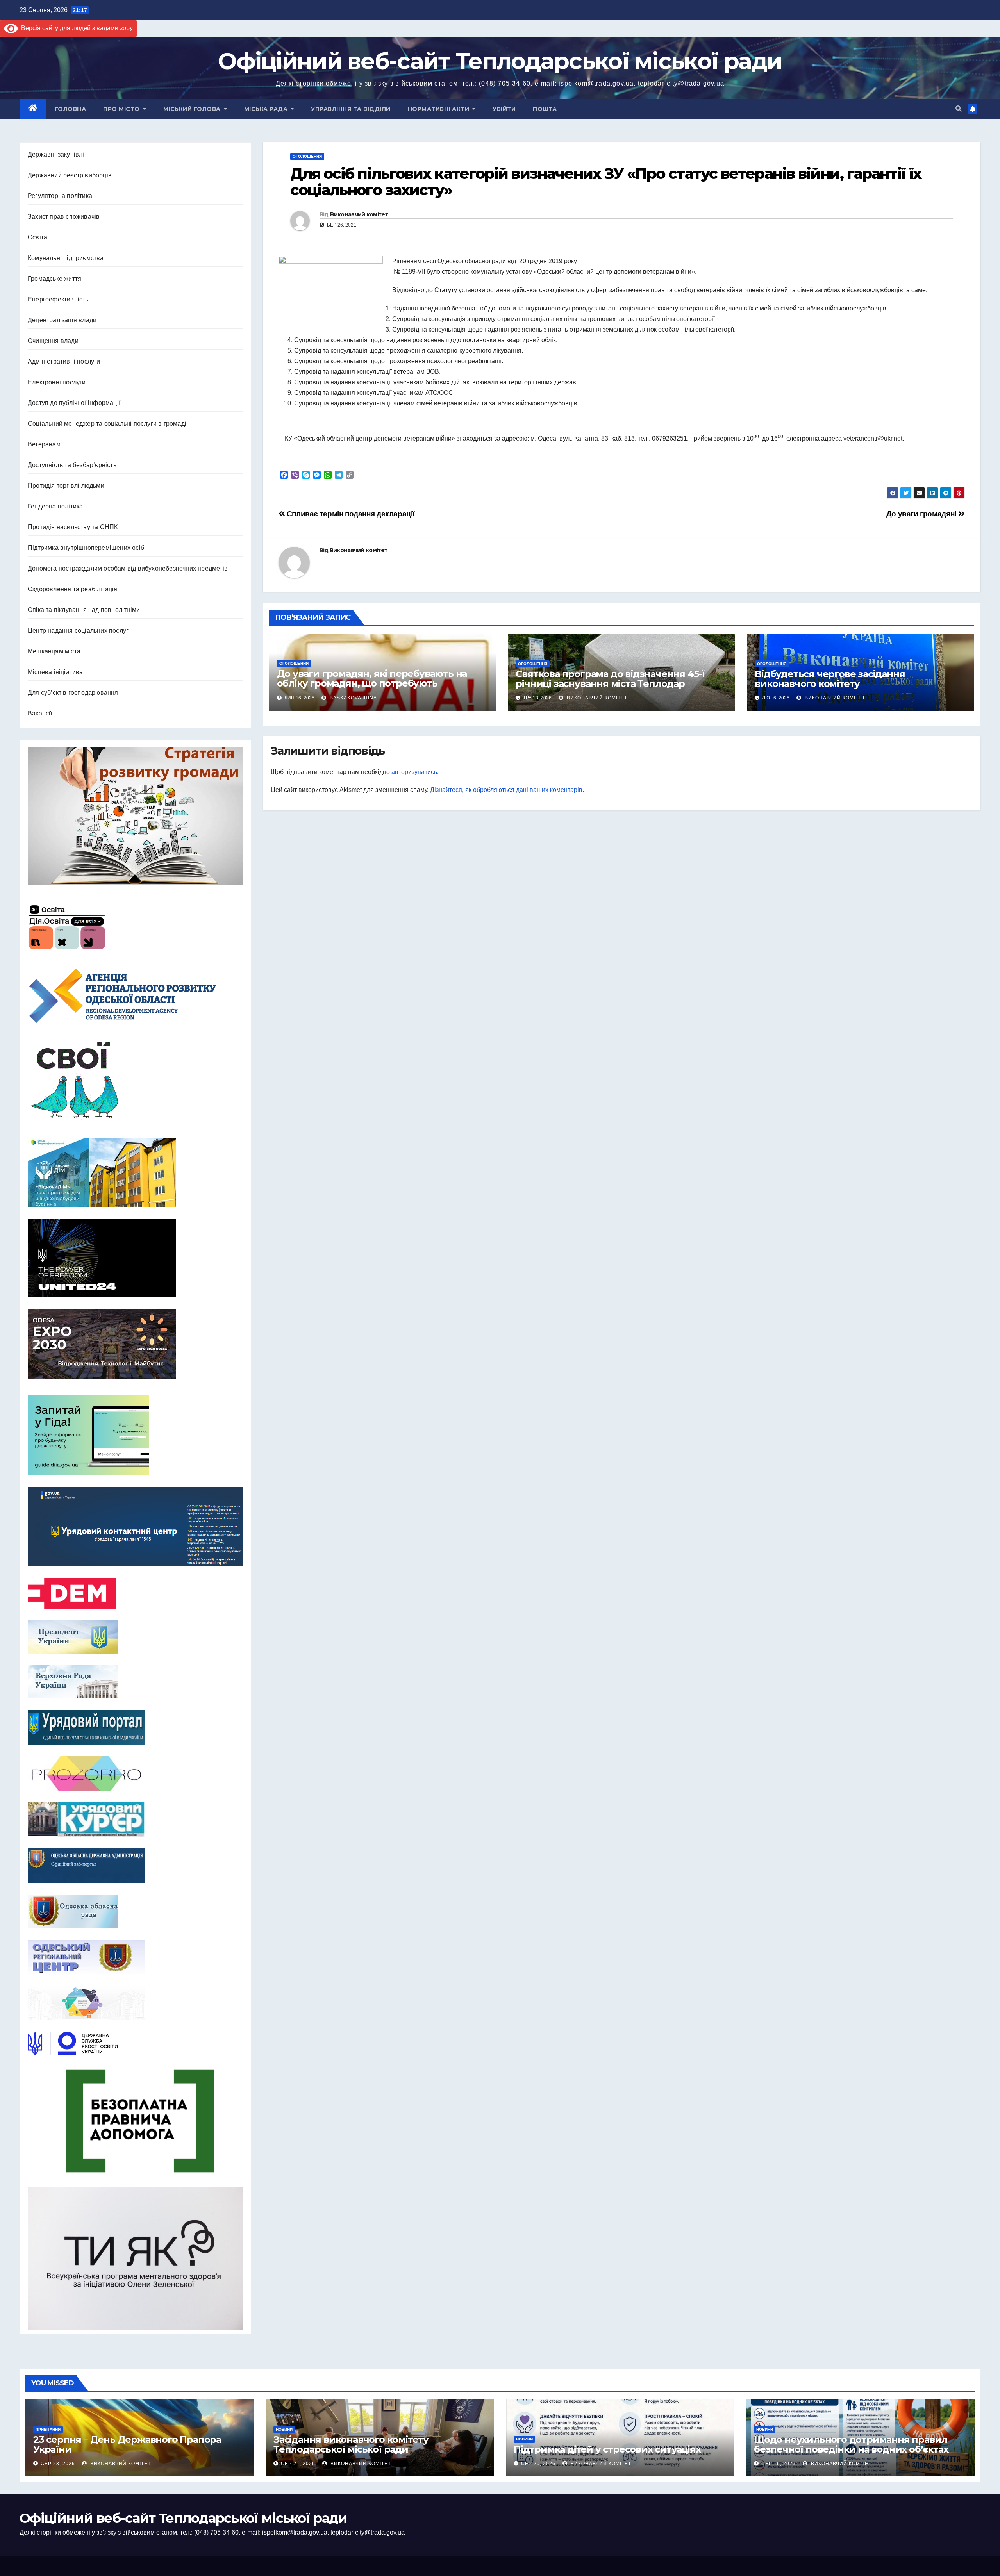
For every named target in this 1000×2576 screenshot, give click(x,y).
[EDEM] (135, 1593)
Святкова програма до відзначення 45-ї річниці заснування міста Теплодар (610, 679)
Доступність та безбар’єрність (72, 465)
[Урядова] (135, 1527)
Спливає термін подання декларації (350, 514)
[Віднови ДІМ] (135, 1173)
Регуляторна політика (60, 196)
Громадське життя (54, 279)
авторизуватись (414, 772)
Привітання (48, 2429)
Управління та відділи (351, 109)
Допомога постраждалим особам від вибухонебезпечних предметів (128, 568)
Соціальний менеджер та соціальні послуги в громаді (107, 424)
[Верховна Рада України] (135, 1682)
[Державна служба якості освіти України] (135, 2043)
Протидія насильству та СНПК (73, 527)
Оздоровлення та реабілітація (73, 589)
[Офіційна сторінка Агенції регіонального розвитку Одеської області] (135, 996)
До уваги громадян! (922, 514)
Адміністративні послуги (64, 361)
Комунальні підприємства (66, 258)
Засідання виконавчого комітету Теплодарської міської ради (351, 2444)
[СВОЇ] (135, 1081)
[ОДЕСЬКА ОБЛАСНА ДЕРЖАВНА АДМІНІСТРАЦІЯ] (135, 1866)
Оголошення (307, 156)
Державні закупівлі (56, 154)
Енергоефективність (58, 299)
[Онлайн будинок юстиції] (135, 2003)
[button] (959, 109)
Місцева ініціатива (55, 672)
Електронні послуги (57, 382)
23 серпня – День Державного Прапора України (127, 2444)
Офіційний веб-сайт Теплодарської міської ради (500, 61)
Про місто (122, 109)
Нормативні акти (439, 109)
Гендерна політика (55, 506)
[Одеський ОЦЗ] (135, 1957)
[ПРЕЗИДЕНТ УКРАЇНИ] (135, 1637)
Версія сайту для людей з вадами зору (75, 28)
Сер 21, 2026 (298, 2464)
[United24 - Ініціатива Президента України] (135, 1258)
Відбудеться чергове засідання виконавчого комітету (830, 679)
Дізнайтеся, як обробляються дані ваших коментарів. (507, 790)
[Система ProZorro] (135, 1773)
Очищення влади (53, 341)
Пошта (545, 109)
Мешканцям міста (54, 651)
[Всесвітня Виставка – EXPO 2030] (135, 1344)
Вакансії (40, 713)
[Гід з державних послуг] (135, 1433)
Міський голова (193, 109)
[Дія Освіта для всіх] (135, 927)
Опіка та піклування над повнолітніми (84, 610)
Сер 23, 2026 (58, 2464)
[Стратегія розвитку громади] (135, 816)
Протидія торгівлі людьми (66, 486)
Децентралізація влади (62, 320)
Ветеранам (44, 444)
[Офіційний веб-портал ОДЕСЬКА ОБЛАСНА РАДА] (135, 1911)
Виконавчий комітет (359, 214)
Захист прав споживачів (64, 217)
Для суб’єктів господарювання (73, 693)
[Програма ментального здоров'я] (135, 2258)
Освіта (37, 237)
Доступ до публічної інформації (74, 403)
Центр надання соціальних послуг (78, 631)
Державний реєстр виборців (70, 175)
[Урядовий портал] (135, 1727)
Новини (284, 2429)
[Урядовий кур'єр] (135, 1820)
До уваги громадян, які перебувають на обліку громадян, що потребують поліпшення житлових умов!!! (372, 683)
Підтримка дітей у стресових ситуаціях (607, 2449)
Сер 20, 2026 (538, 2464)
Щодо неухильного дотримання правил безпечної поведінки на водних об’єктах (851, 2444)
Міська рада (267, 109)
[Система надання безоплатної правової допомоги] (135, 2121)
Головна (71, 109)
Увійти (504, 109)
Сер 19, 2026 (779, 2464)
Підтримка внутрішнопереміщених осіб (86, 548)
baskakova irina (353, 698)
